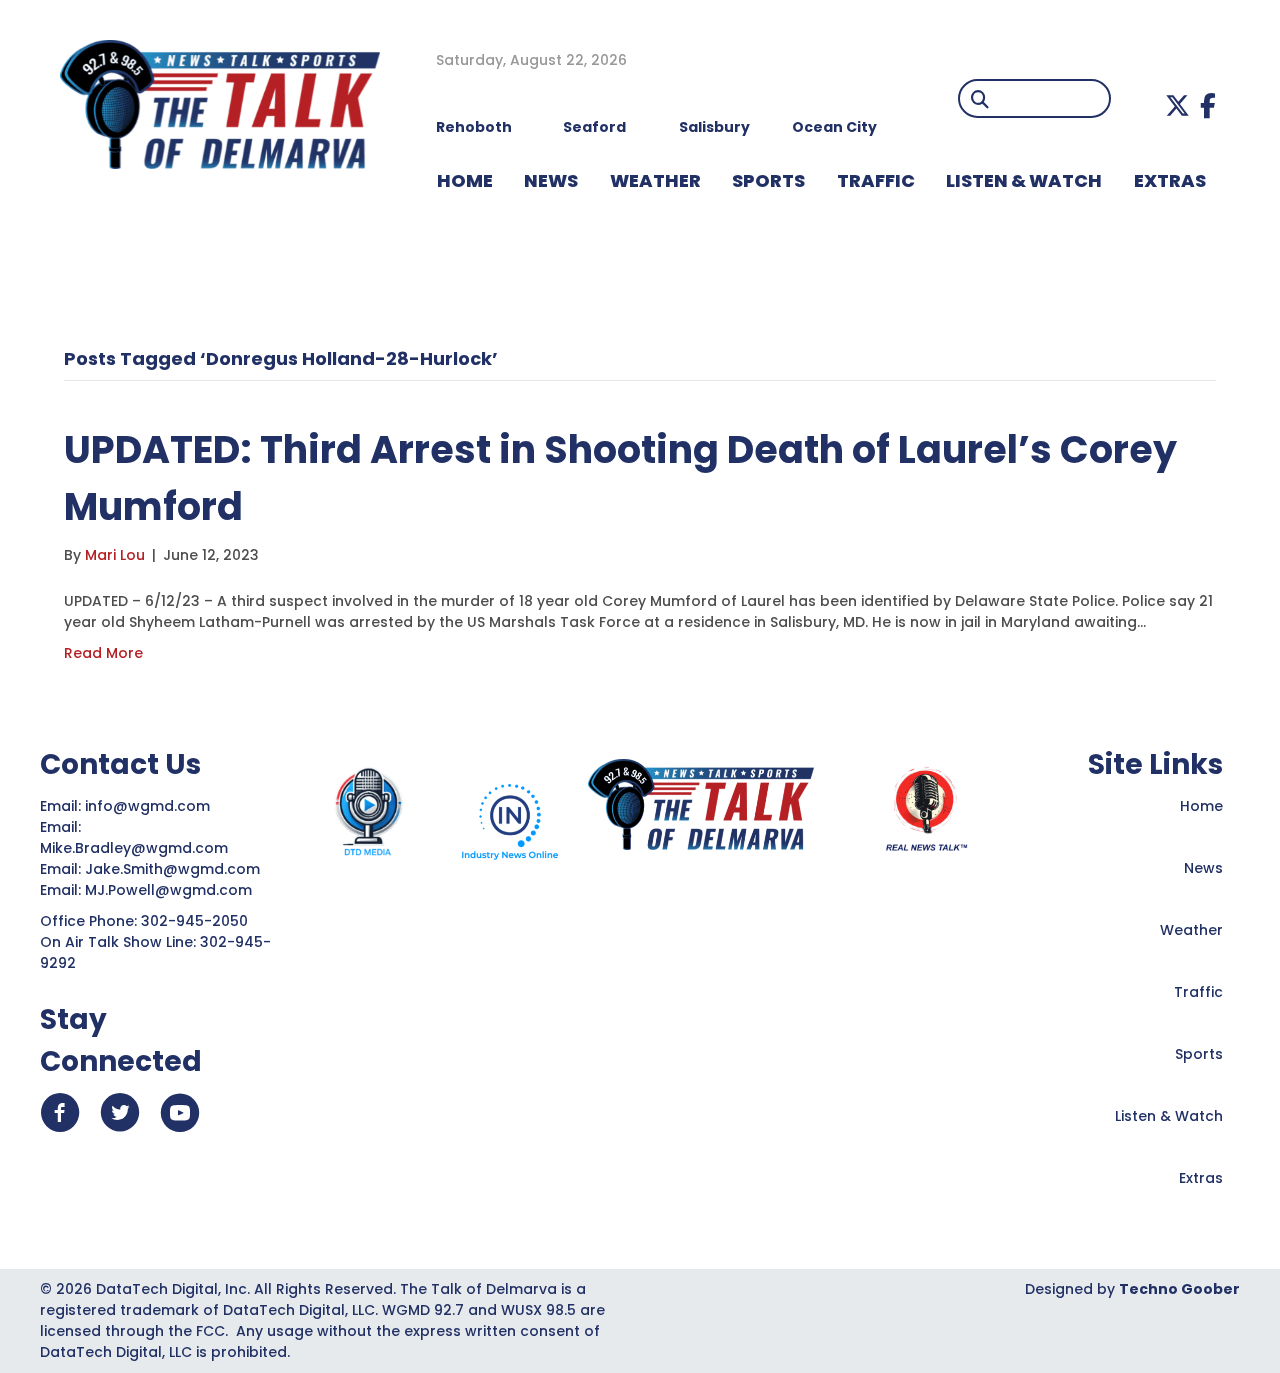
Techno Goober (1179, 1289)
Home (1201, 806)
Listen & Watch (1169, 1116)
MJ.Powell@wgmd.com (172, 890)
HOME (465, 180)
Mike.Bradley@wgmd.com (134, 848)
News (1203, 868)
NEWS (551, 180)
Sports (768, 180)
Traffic (1198, 992)
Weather (1191, 930)
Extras (1201, 1178)
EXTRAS (1170, 180)
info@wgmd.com (149, 806)
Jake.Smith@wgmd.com (174, 869)
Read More (103, 653)
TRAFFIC (876, 180)
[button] (1177, 105)
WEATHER (655, 180)
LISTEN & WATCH (1024, 180)
